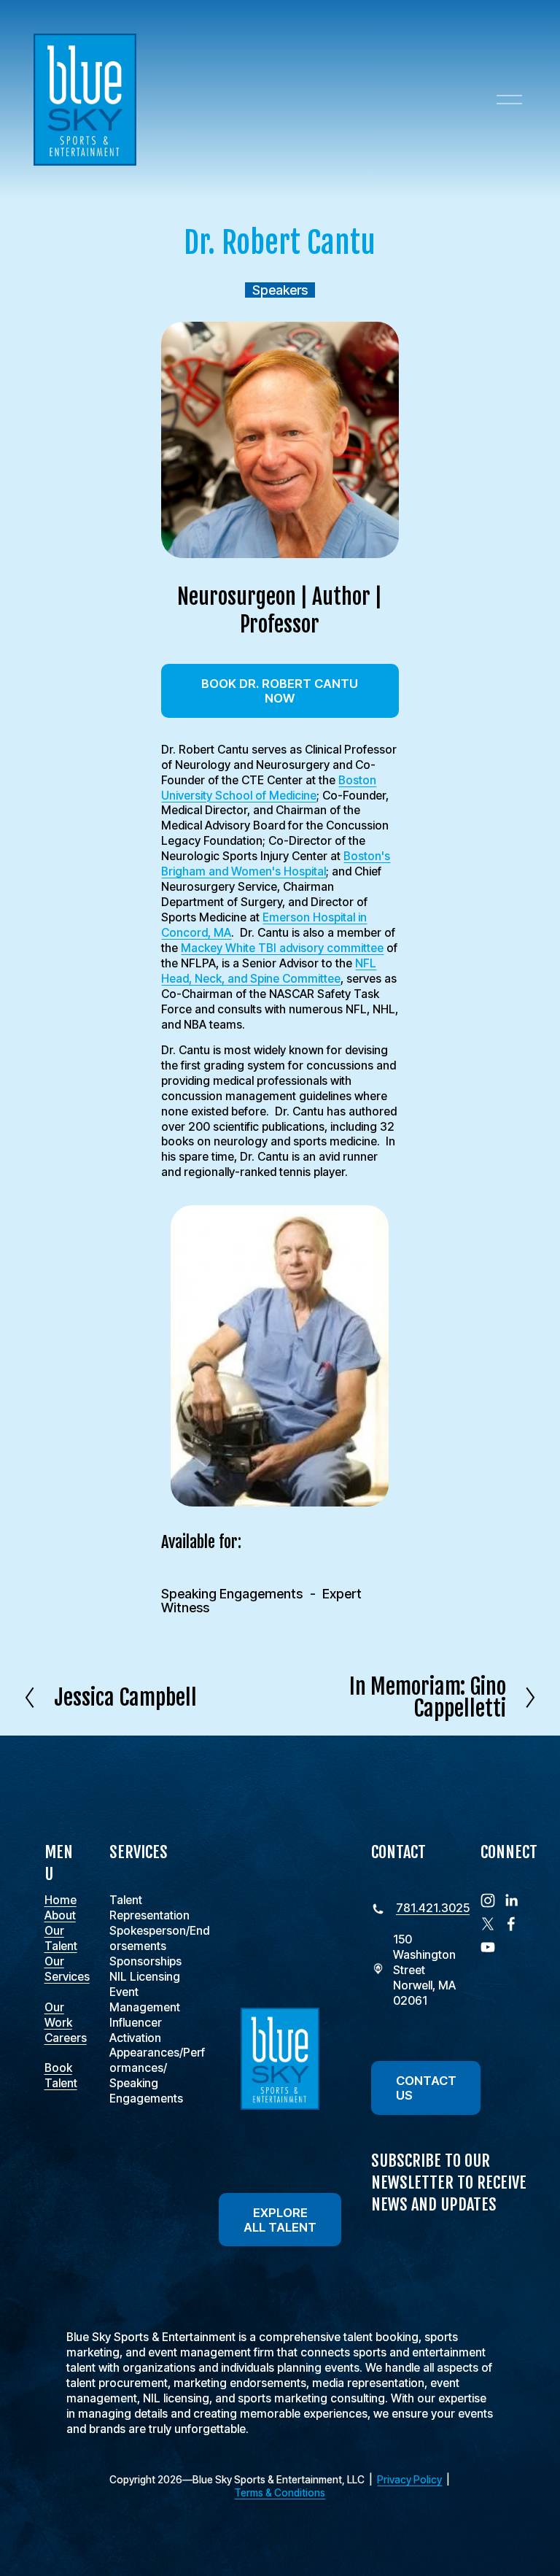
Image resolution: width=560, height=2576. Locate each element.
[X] (488, 1924)
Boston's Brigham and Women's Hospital (276, 864)
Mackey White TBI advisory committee (282, 948)
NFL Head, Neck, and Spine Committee (269, 971)
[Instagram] (488, 1900)
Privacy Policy (409, 2480)
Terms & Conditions (280, 2493)
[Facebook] (511, 1924)
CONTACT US (426, 2088)
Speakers (280, 290)
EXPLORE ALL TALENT (280, 2220)
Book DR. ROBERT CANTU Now (280, 691)
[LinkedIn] (511, 1900)
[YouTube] (488, 1947)
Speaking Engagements (232, 1594)
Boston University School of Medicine (269, 788)
